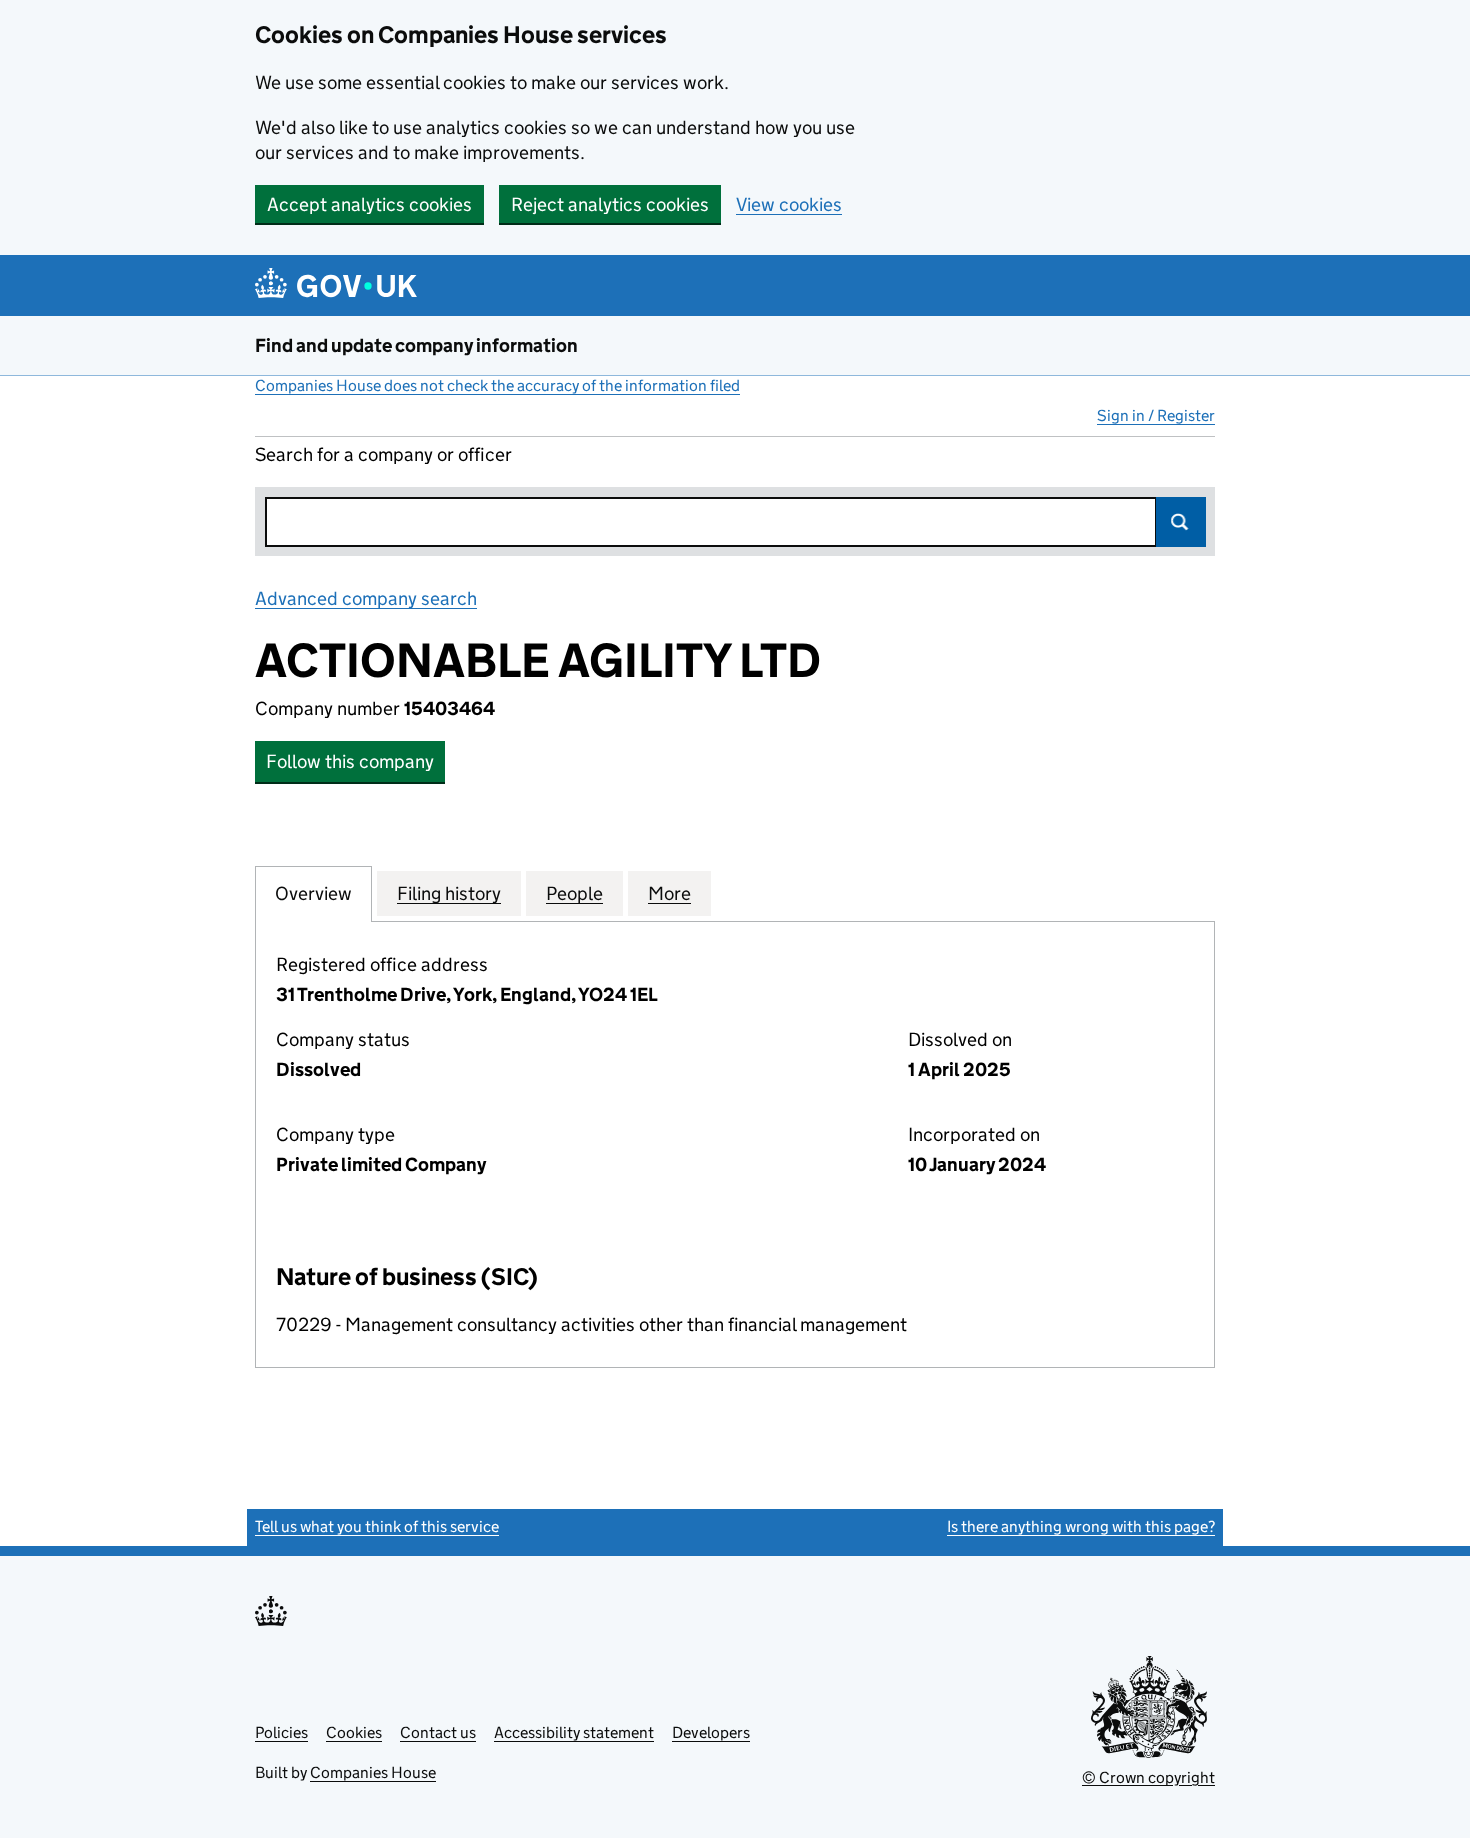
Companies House (373, 1772)
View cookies (789, 204)
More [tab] (669, 893)
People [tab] (574, 893)
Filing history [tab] (449, 893)
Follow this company (350, 761)
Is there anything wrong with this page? (1081, 1526)
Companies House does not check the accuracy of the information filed (497, 385)
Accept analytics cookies (369, 204)
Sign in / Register (1156, 415)
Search (1181, 522)
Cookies (354, 1732)
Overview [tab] (313, 893)
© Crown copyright (1148, 1777)
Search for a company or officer (383, 454)
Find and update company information (416, 345)
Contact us (438, 1732)
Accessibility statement (574, 1732)
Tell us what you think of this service (377, 1526)
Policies (281, 1732)
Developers (711, 1732)
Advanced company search (366, 598)
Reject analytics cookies (610, 204)
